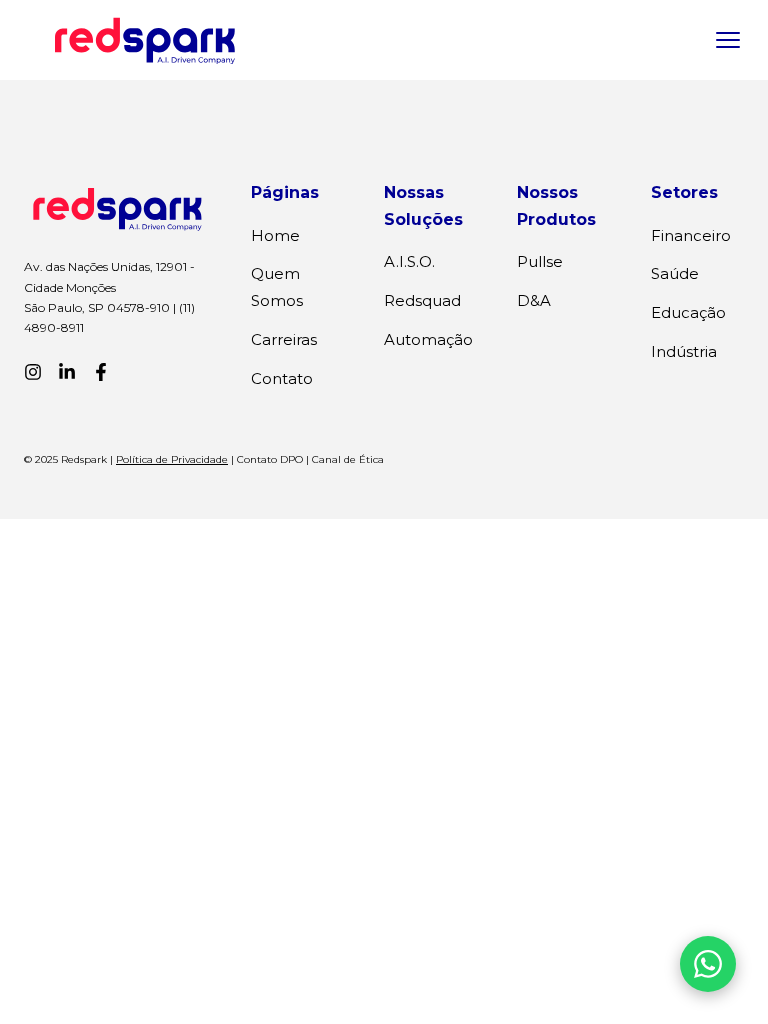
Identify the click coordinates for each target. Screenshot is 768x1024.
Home (275, 235)
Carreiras (284, 339)
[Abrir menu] (728, 40)
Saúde (675, 273)
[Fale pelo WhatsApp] (708, 964)
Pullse (540, 261)
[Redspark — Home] (145, 39)
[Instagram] (33, 372)
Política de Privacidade (172, 459)
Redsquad (422, 300)
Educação (688, 312)
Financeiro (691, 235)
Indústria (684, 351)
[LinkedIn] (67, 372)
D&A (534, 300)
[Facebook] (101, 372)
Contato (282, 378)
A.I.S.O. (409, 261)
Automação (428, 339)
